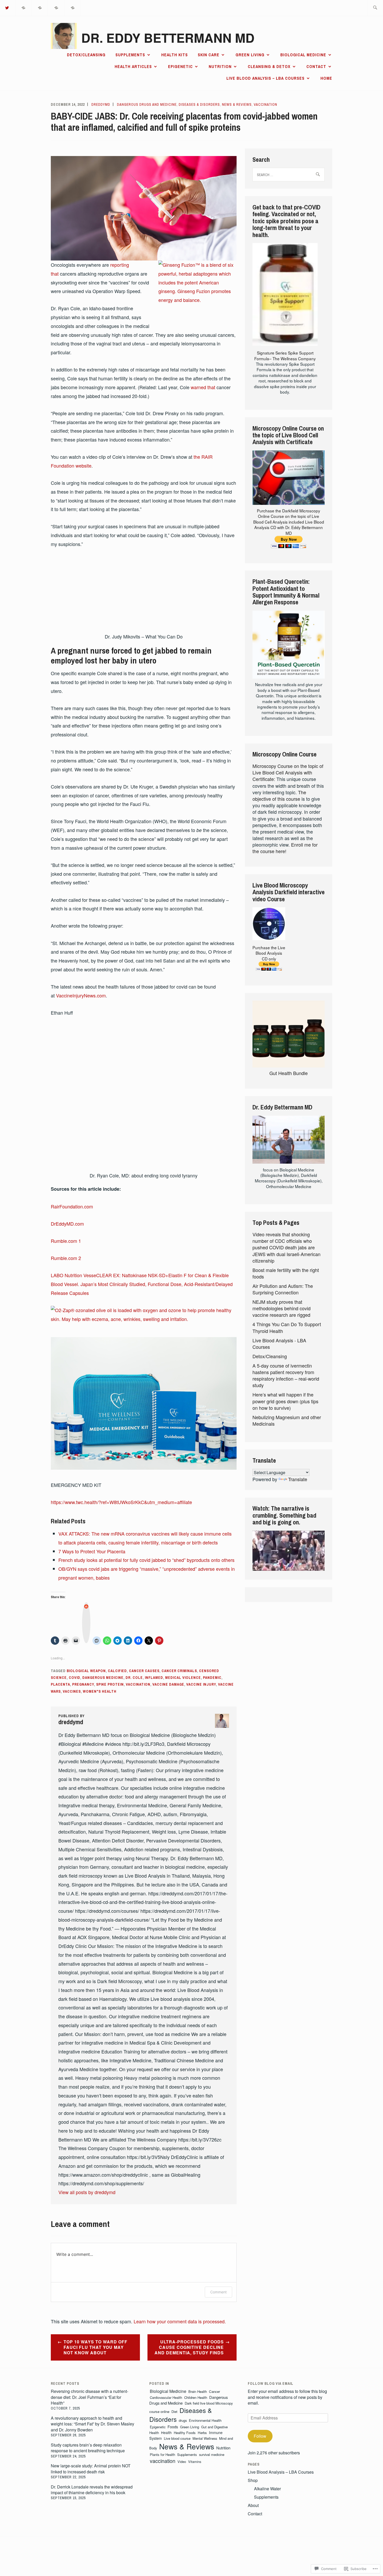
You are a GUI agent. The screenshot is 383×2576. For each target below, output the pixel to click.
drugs (183, 2420)
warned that (203, 387)
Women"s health (100, 1691)
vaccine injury (201, 1684)
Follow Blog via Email (271, 2383)
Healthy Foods (185, 2433)
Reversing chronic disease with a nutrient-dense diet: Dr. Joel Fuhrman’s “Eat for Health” (89, 2397)
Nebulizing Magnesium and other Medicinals (287, 1420)
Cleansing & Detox (269, 66)
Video (182, 2462)
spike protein (110, 1684)
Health (166, 2432)
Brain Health (198, 2391)
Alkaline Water (267, 2489)
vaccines (72, 1691)
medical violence (183, 1678)
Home (326, 78)
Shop (253, 2480)
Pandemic (212, 1678)
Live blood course (177, 2438)
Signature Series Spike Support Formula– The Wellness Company (285, 355)
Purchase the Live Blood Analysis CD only (269, 953)
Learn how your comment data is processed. (180, 2321)
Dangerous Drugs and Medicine (147, 104)
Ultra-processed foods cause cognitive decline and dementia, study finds (189, 2347)
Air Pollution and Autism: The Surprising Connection (283, 1289)
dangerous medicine (103, 1678)
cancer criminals (179, 1671)
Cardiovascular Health (166, 2397)
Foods (173, 2427)
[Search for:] (375, 8)
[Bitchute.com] (73, 7)
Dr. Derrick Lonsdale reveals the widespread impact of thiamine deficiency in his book (92, 2490)
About (253, 2505)
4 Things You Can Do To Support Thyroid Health (287, 1327)
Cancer (214, 2391)
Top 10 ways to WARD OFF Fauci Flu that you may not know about (95, 2347)
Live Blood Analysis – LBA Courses (265, 78)
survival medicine (212, 2454)
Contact (316, 66)
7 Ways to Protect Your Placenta (92, 1551)
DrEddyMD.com (67, 1224)
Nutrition (220, 66)
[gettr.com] (24, 7)
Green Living (250, 55)
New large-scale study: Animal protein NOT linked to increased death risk (91, 2469)
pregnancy (83, 1684)
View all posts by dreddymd (87, 2192)
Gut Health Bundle (289, 1073)
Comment (218, 2292)
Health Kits (175, 55)
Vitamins (195, 2462)
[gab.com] (56, 7)
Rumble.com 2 (66, 1258)
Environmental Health (205, 2420)
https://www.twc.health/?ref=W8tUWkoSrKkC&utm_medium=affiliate (121, 1502)
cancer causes (144, 1671)
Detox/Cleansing (86, 55)
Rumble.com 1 (66, 1241)
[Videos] (40, 7)
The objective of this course (279, 795)
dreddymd (101, 104)
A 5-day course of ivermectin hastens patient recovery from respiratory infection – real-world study (286, 1375)
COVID (75, 1678)
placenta (60, 1684)
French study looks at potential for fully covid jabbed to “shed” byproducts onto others (146, 1560)
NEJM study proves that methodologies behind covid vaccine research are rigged (282, 1308)
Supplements (130, 55)
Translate (298, 1479)
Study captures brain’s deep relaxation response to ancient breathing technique (88, 2448)
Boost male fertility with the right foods (286, 1273)
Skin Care (209, 55)
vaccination (265, 104)
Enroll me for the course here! (285, 848)
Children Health (196, 2397)
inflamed (154, 1678)
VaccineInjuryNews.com (81, 995)
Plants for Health (162, 2454)
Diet (174, 2411)
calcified (117, 1671)
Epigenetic (180, 66)
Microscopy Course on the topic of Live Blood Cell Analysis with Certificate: (288, 772)
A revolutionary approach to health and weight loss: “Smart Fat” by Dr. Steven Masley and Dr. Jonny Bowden (92, 2424)
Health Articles (133, 66)
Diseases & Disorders (199, 104)
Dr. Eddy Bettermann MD (168, 38)
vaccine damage (168, 1684)
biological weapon (86, 1671)
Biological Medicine (303, 55)
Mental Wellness (205, 2438)
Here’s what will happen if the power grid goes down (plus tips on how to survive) (285, 1401)
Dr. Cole (134, 1678)
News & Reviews (237, 104)
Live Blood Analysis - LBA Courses (279, 1343)
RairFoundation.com (72, 1206)
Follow (260, 2436)
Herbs (202, 2433)
